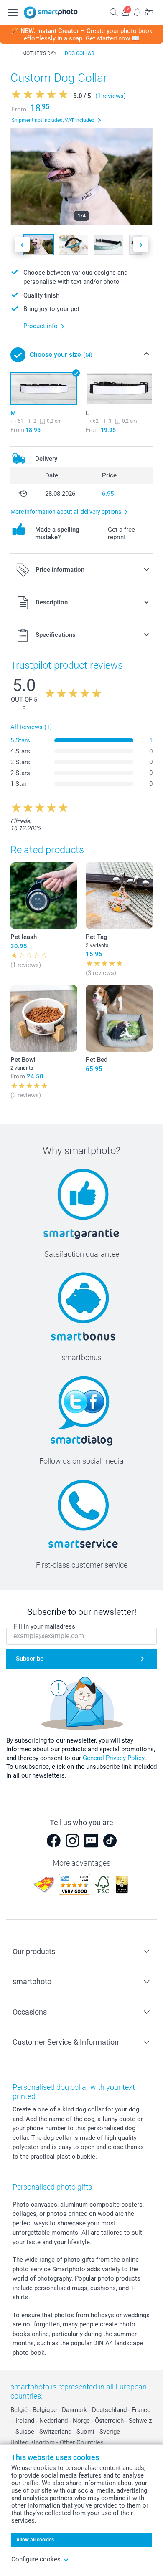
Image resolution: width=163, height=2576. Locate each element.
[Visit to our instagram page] (72, 1841)
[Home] (12, 53)
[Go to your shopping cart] (149, 12)
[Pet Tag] (119, 896)
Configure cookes (36, 2559)
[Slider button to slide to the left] (22, 244)
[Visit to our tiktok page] (110, 1841)
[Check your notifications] (137, 12)
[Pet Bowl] (44, 1018)
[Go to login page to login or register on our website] (125, 12)
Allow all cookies (35, 2540)
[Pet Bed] (119, 1018)
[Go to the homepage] (51, 13)
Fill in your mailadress (45, 1626)
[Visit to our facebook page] (53, 1841)
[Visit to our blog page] (91, 1841)
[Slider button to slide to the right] (141, 244)
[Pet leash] (44, 896)
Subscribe (30, 1659)
